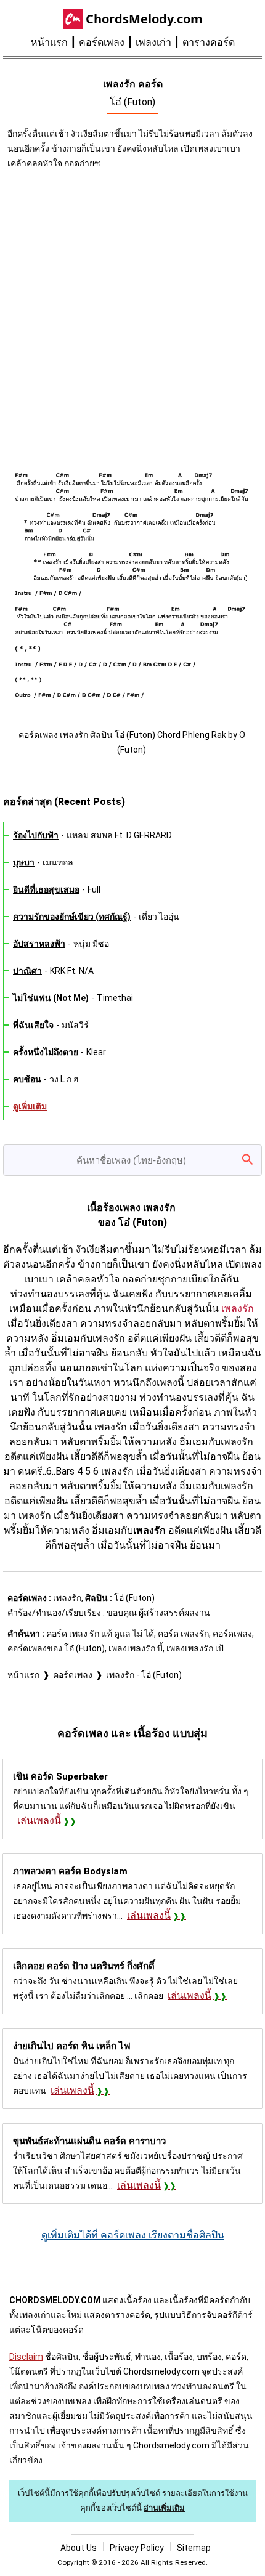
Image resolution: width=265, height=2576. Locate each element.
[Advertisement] (132, 315)
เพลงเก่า (153, 42)
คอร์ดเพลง (102, 42)
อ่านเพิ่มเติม (164, 2508)
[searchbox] (132, 1160)
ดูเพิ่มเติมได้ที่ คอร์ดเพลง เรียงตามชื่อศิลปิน (133, 2235)
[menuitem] (55, 43)
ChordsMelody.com (144, 19)
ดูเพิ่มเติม (30, 1106)
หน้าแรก (49, 42)
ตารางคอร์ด (209, 42)
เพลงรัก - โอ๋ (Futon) (144, 1675)
